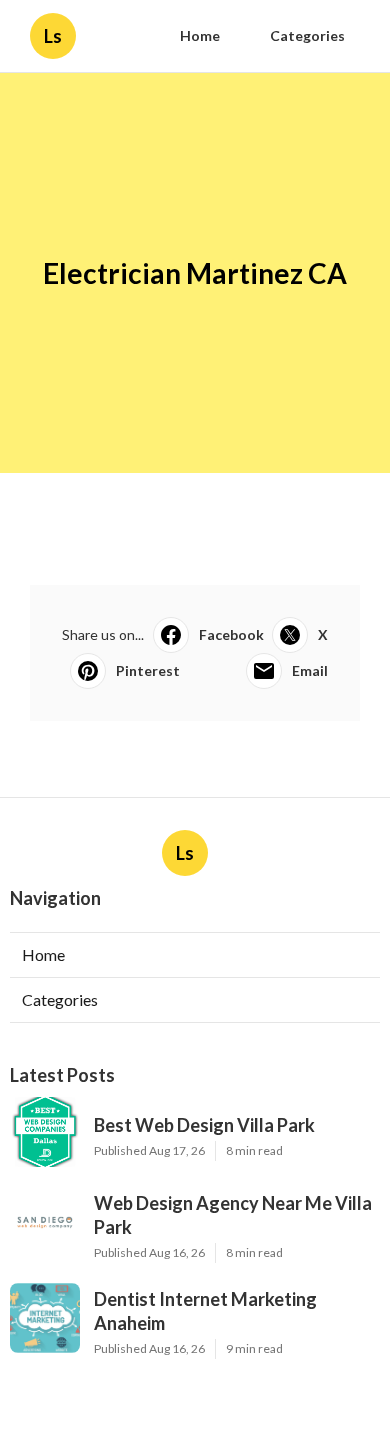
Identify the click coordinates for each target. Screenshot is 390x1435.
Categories (307, 35)
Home (200, 35)
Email (310, 670)
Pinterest (148, 670)
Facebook (231, 634)
